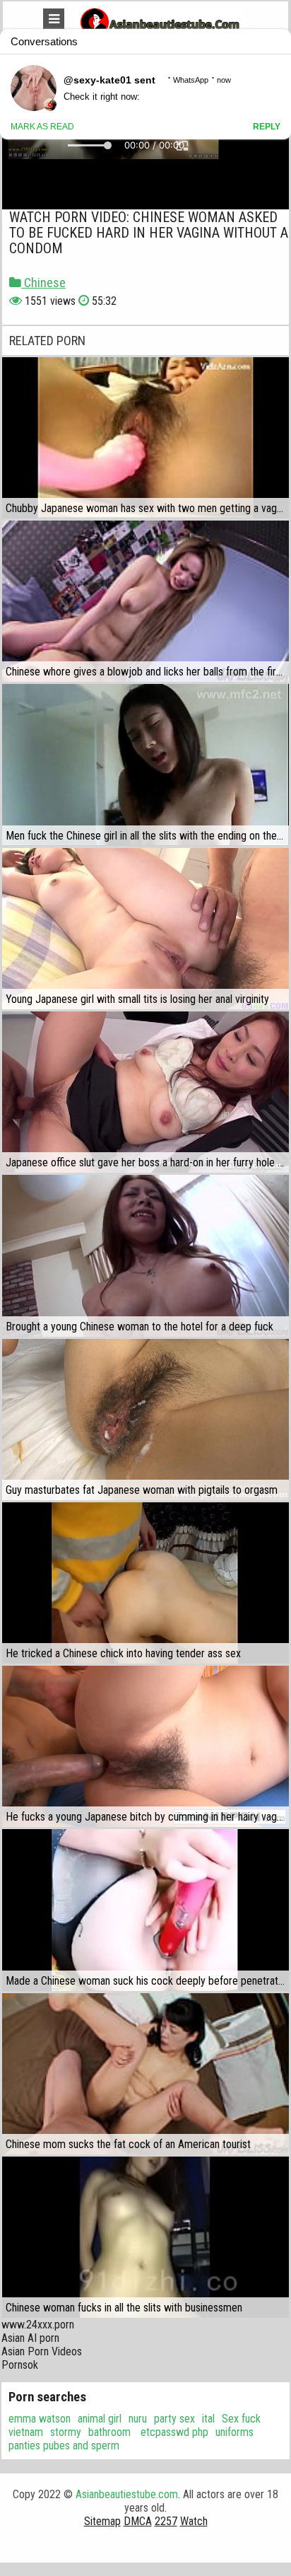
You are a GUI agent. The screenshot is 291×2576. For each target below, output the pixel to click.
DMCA (138, 2521)
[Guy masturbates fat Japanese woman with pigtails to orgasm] (145, 1420)
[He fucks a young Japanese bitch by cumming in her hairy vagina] (145, 1746)
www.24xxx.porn (38, 2325)
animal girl (100, 2419)
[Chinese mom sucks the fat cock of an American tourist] (145, 2074)
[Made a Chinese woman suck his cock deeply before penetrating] (145, 1910)
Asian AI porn (30, 2338)
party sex (174, 2419)
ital (208, 2419)
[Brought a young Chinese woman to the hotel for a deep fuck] (145, 1255)
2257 (166, 2521)
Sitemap (102, 2521)
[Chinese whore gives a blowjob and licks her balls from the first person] (145, 601)
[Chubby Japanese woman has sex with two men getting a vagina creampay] (145, 438)
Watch (194, 2521)
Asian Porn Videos (42, 2351)
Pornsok (20, 2365)
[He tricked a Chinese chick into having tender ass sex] (145, 1583)
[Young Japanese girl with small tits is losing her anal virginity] (145, 929)
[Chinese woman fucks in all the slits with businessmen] (145, 2237)
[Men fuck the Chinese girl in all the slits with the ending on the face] (145, 765)
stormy (66, 2432)
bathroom (109, 2432)
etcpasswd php (173, 2432)
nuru (138, 2419)
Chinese (43, 283)
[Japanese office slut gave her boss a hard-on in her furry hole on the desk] (145, 1092)
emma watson (40, 2419)
